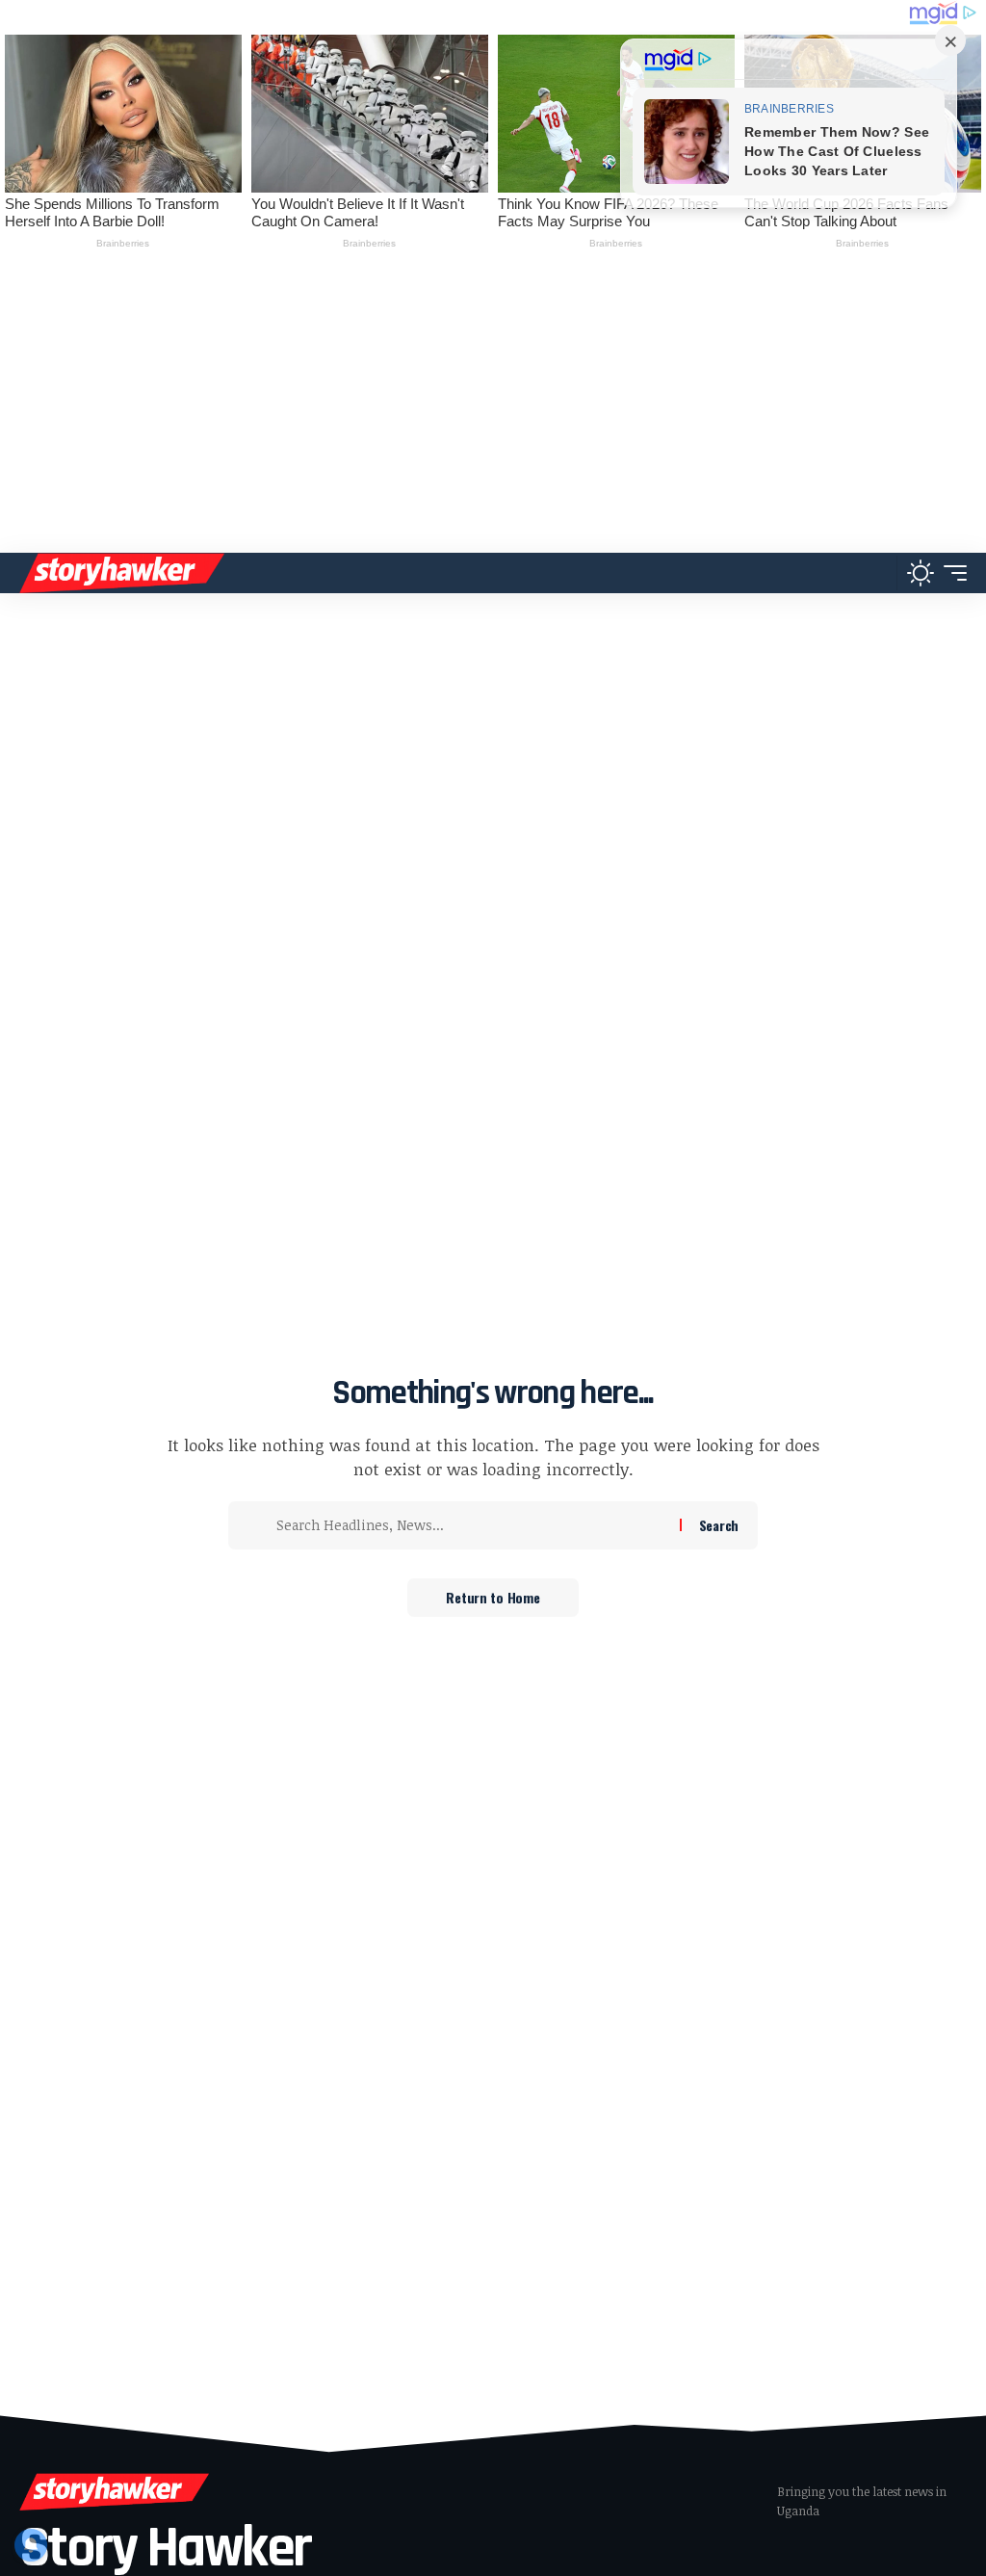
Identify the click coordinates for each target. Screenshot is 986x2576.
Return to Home (493, 1597)
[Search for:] (471, 1525)
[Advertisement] (493, 408)
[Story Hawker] (122, 573)
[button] (877, 573)
